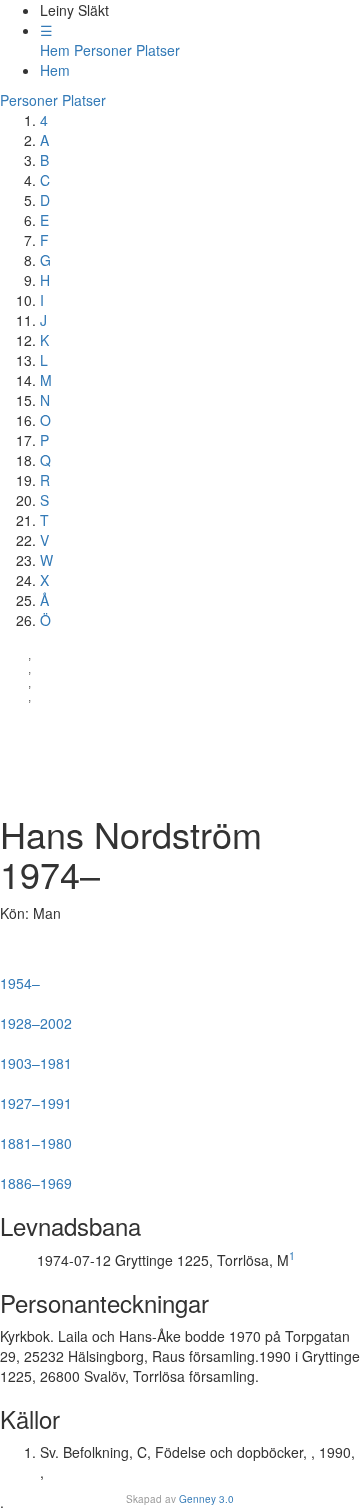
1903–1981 (39, 1055)
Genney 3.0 (206, 1499)
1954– (32, 975)
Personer (103, 50)
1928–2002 (36, 1015)
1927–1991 (36, 1095)
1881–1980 (41, 1135)
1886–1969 (37, 1175)
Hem (55, 50)
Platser (158, 50)
